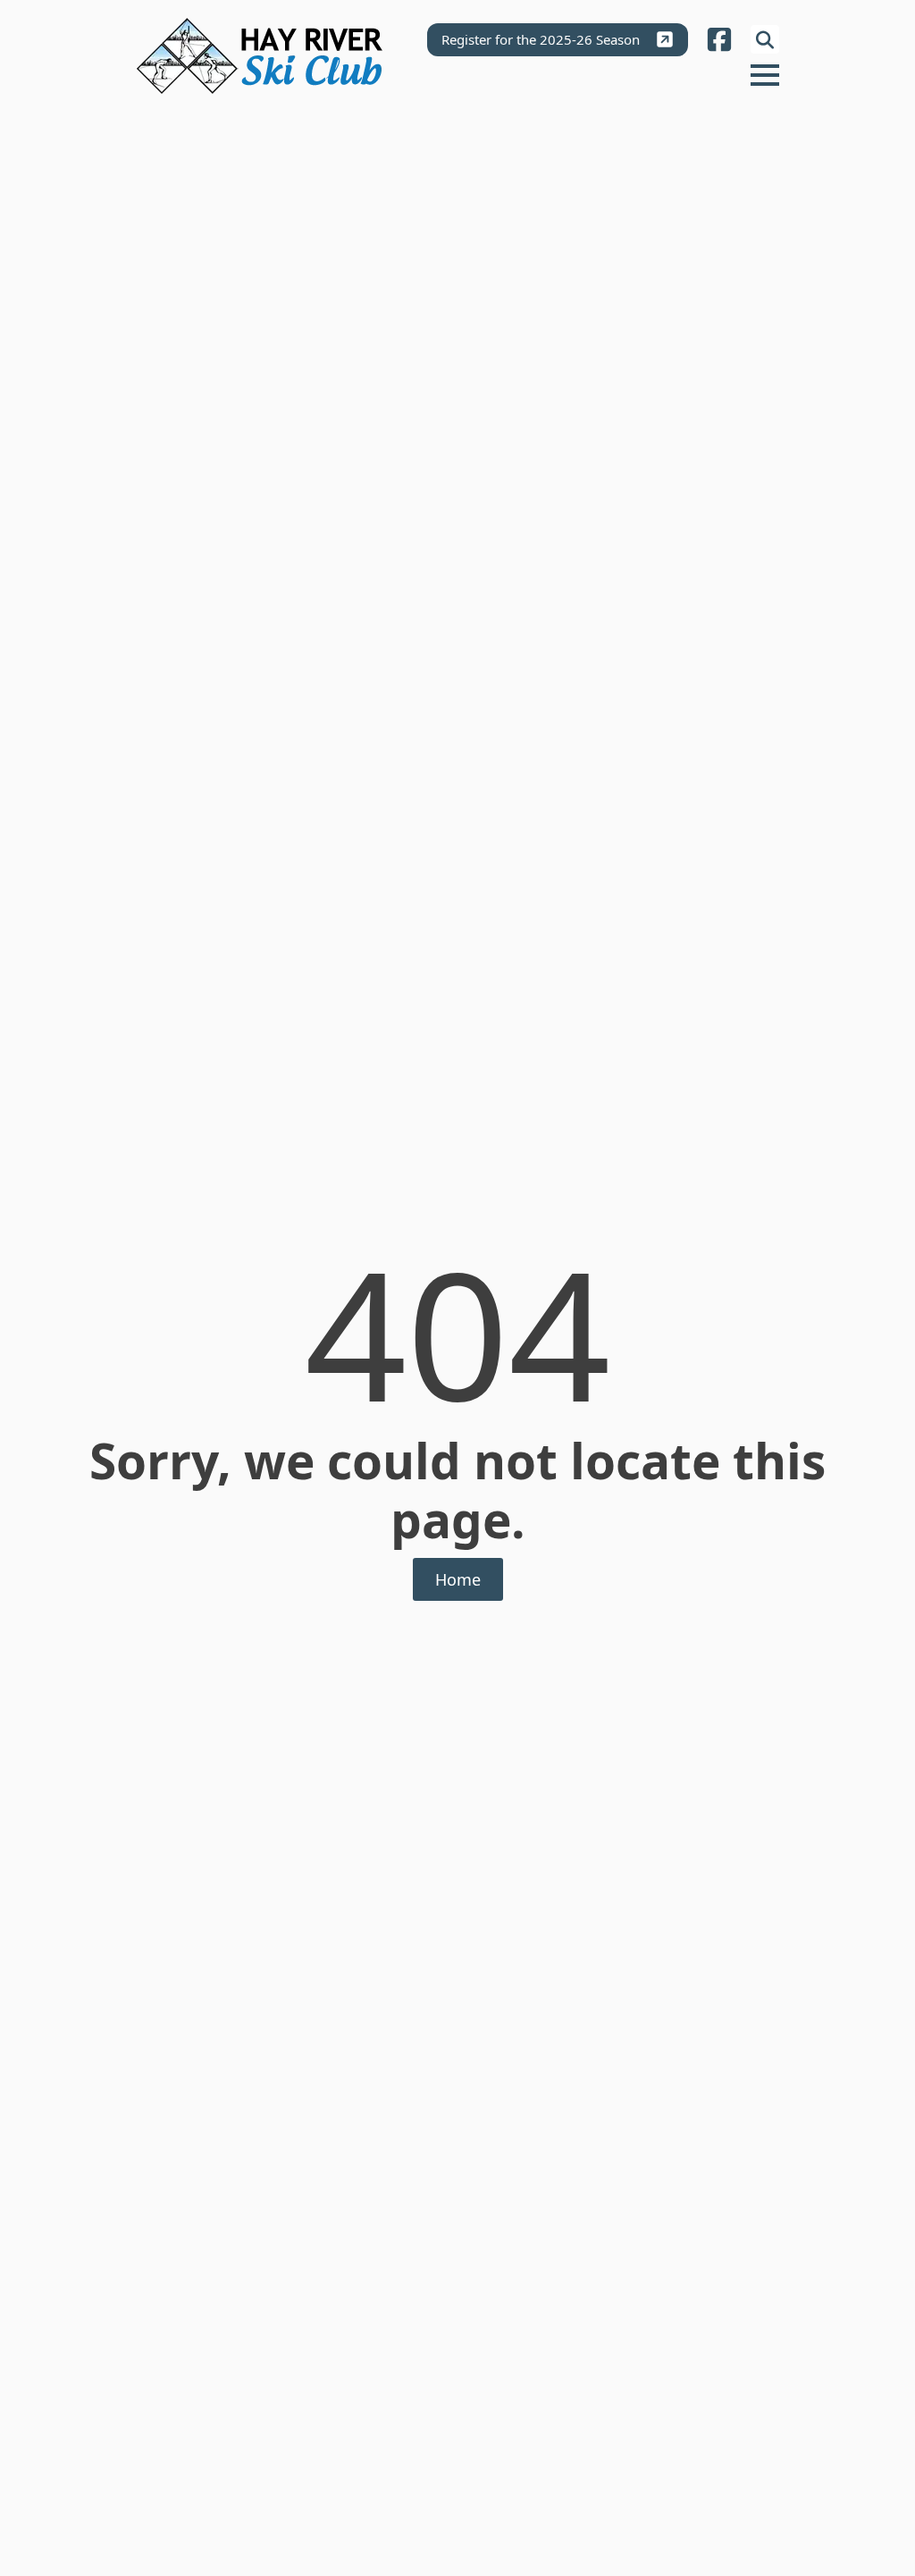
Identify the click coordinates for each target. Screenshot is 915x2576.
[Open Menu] (765, 75)
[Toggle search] (765, 39)
